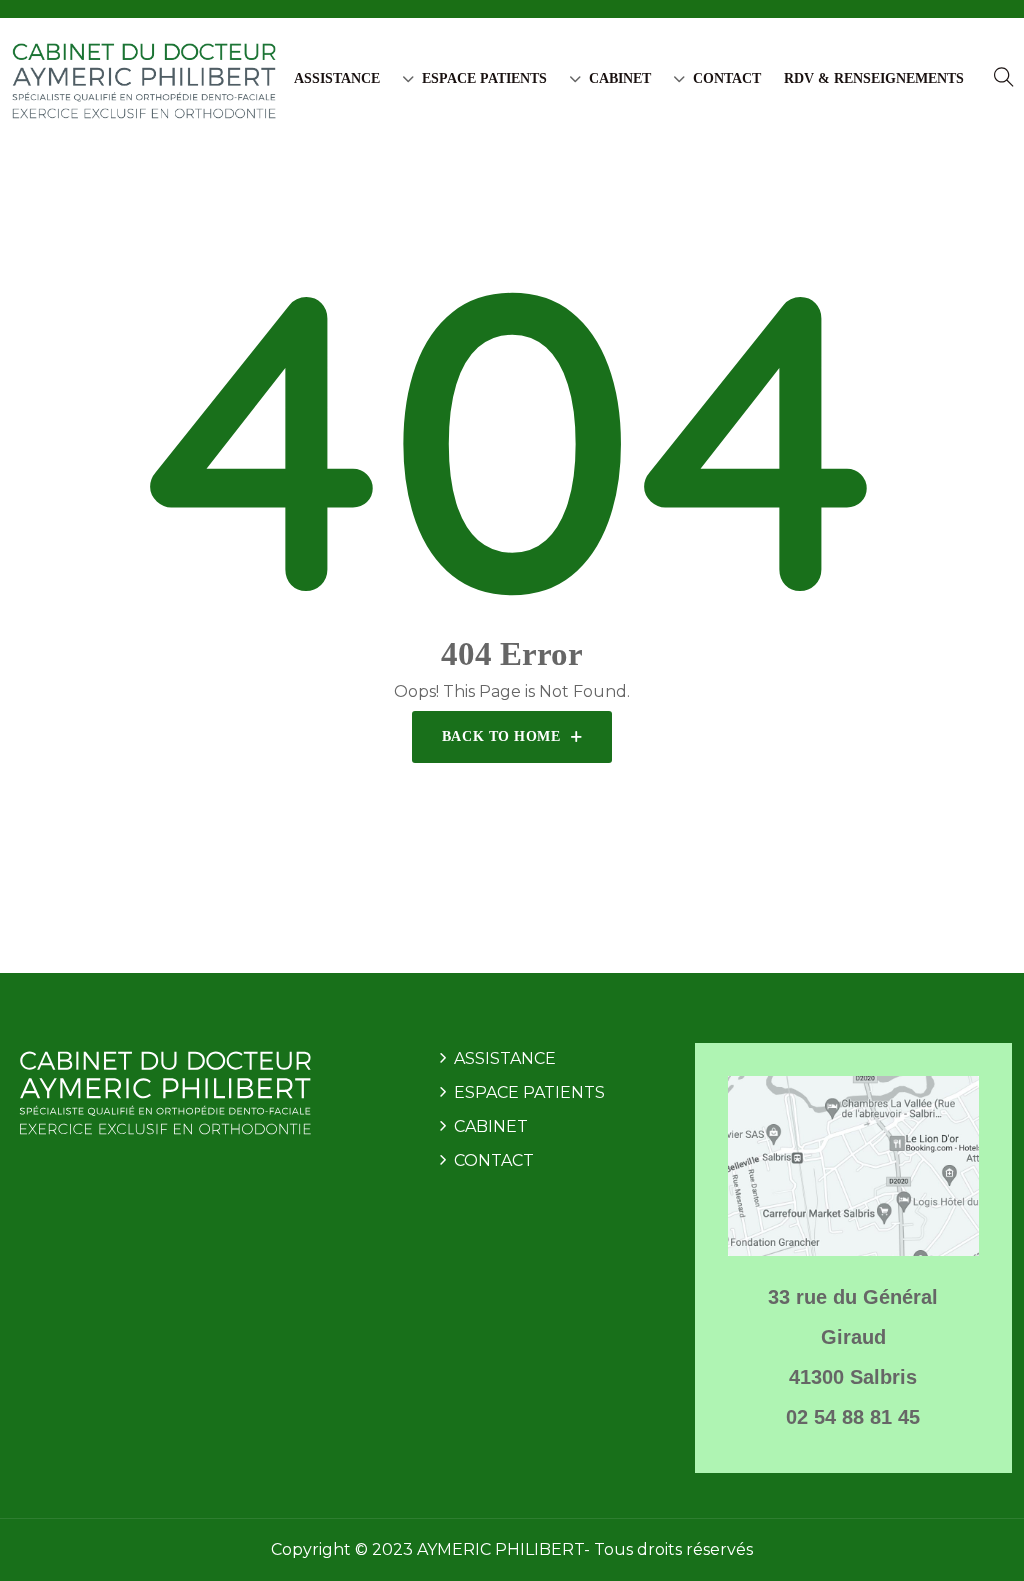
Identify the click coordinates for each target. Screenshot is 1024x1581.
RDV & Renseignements (874, 78)
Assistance (337, 78)
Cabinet (620, 78)
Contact (727, 78)
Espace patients (484, 78)
